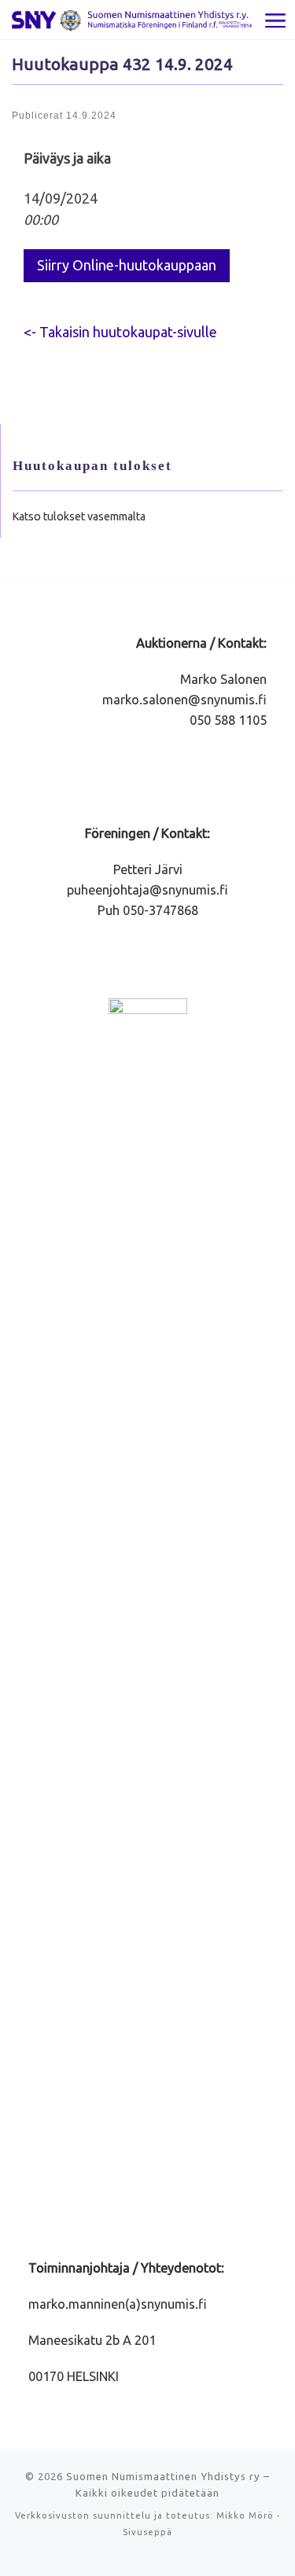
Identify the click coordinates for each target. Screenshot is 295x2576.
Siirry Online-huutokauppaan (127, 265)
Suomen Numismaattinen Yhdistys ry (163, 2476)
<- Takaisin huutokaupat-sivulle (120, 332)
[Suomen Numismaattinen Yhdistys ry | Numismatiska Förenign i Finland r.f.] (132, 19)
